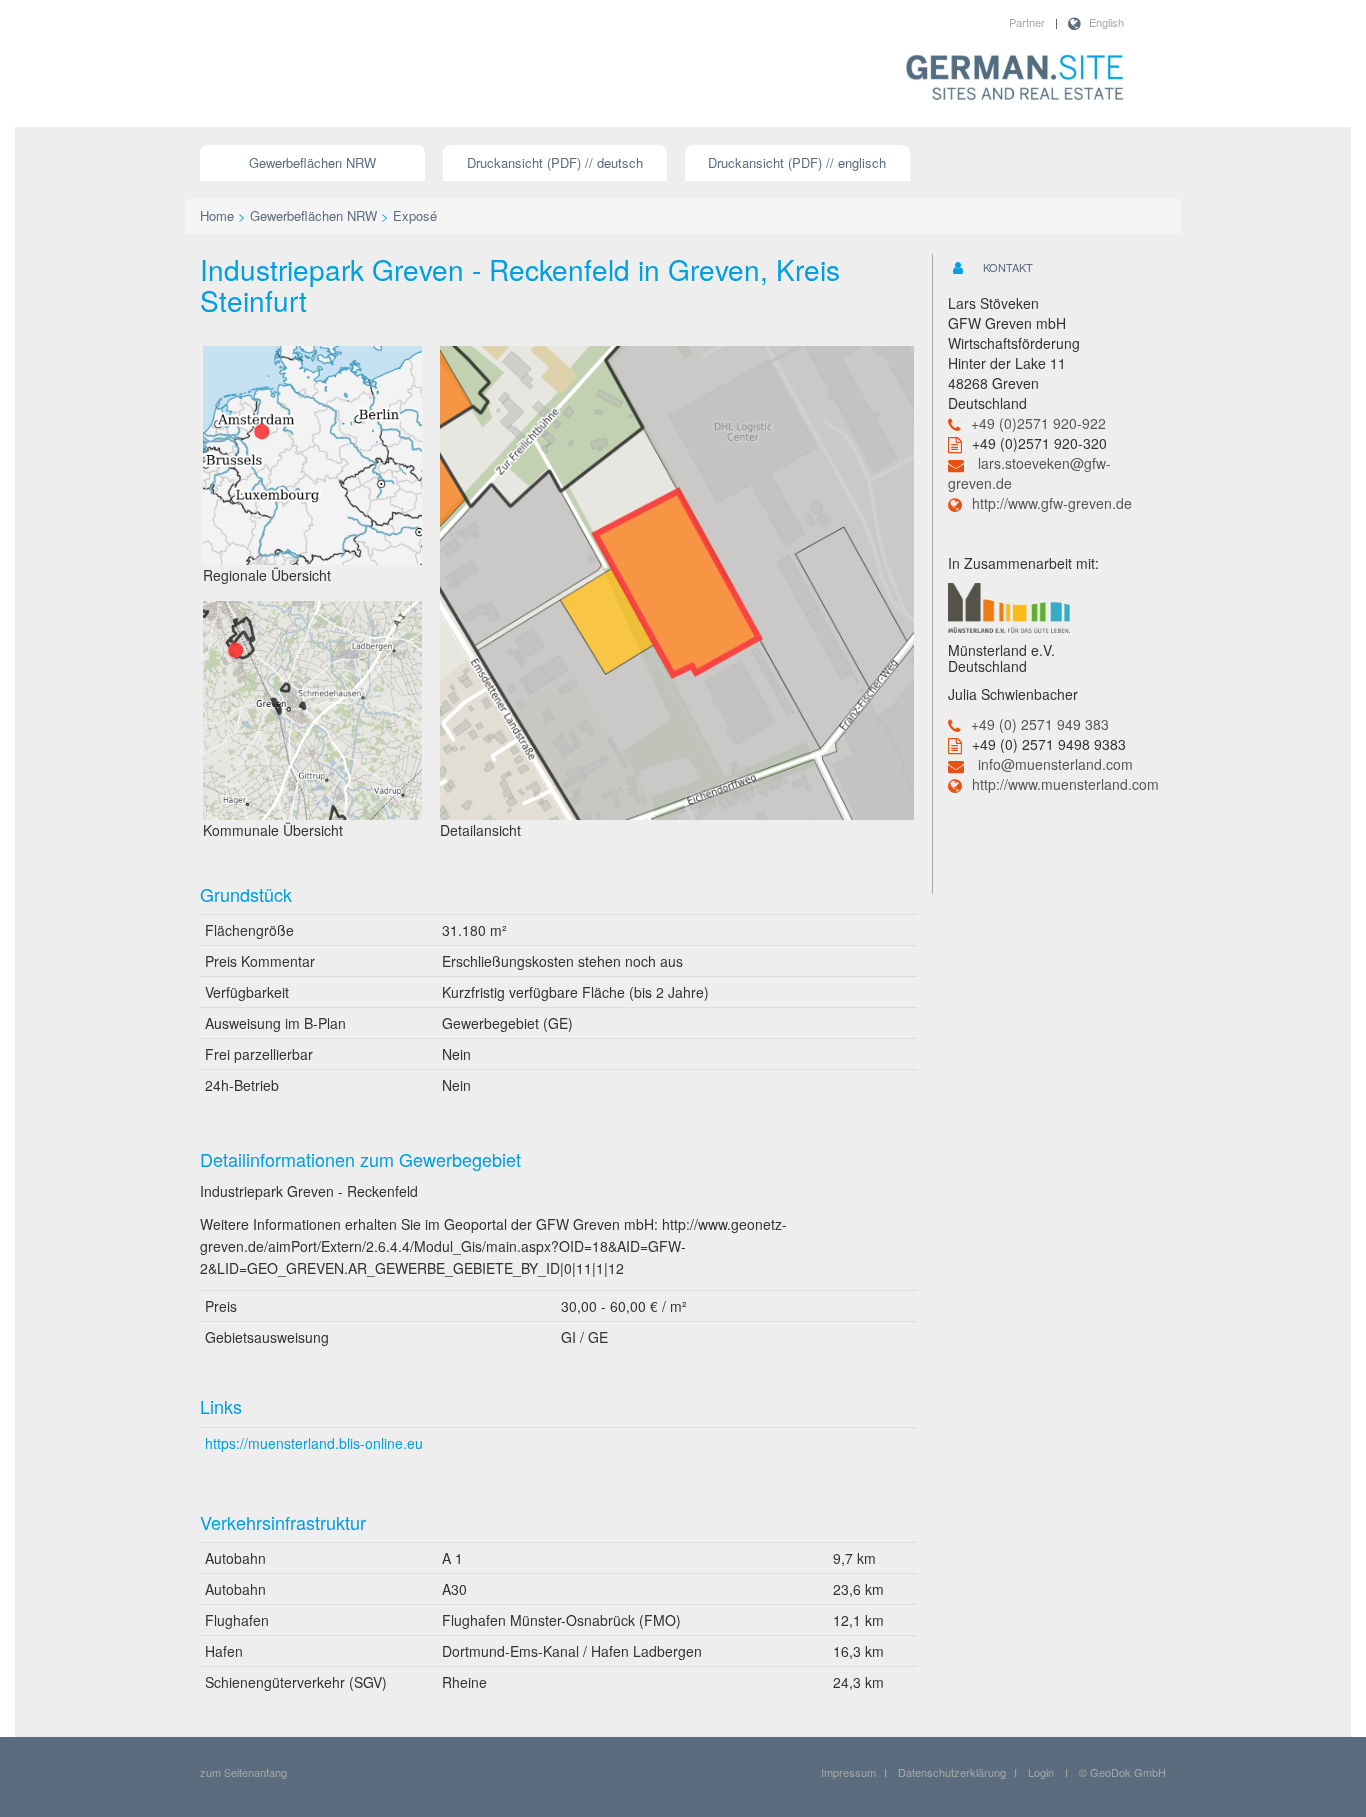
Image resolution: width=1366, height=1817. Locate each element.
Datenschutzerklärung (952, 1772)
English (1106, 22)
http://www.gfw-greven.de (1052, 503)
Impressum (848, 1772)
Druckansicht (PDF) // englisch (797, 162)
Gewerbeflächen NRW (312, 162)
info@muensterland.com (1055, 764)
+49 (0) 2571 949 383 (1040, 724)
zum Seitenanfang (243, 1772)
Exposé (415, 215)
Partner (1027, 22)
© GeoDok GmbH (1122, 1772)
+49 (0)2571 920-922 (1038, 423)
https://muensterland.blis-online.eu (314, 1443)
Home (217, 215)
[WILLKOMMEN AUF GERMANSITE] (1015, 79)
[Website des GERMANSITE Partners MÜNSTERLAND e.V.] (1009, 606)
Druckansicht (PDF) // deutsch (555, 162)
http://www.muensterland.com (1065, 784)
